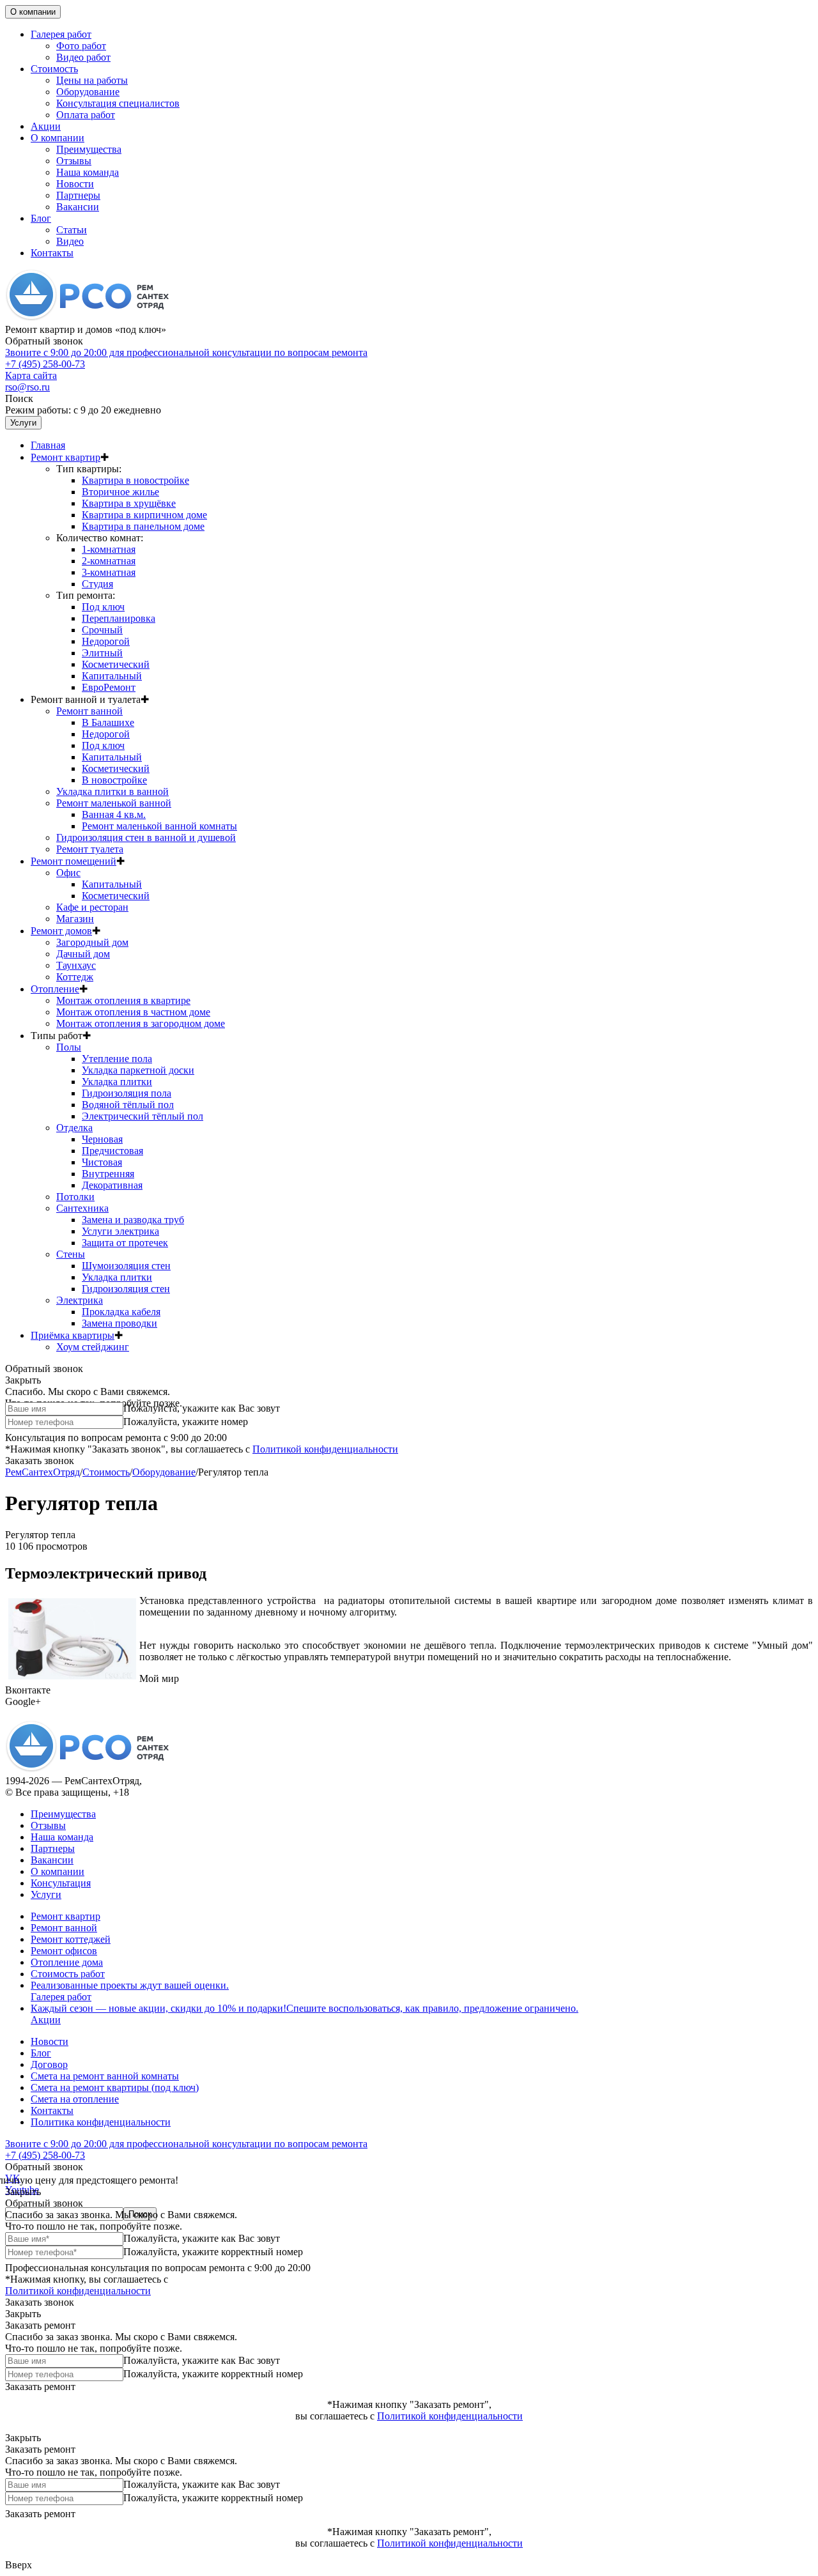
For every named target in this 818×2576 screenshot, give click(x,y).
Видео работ (83, 57)
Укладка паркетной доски (138, 1070)
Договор (49, 2064)
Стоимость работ (68, 1974)
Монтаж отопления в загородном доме (141, 1023)
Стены (71, 1254)
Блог (41, 218)
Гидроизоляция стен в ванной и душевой (146, 837)
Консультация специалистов (118, 103)
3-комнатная (109, 572)
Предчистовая (112, 1151)
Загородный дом (92, 942)
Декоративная (112, 1185)
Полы (69, 1047)
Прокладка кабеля (121, 1312)
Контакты (52, 253)
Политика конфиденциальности (101, 2122)
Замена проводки (120, 1323)
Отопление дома (67, 1962)
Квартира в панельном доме (143, 526)
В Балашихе (108, 722)
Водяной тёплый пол (128, 1105)
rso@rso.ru (27, 387)
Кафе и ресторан (92, 907)
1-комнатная (109, 549)
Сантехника (82, 1208)
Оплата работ (86, 115)
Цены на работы (92, 80)
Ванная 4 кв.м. (114, 814)
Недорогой (106, 641)
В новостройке (114, 780)
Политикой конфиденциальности (325, 1449)
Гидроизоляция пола (127, 1093)
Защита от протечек (125, 1243)
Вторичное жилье (120, 492)
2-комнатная (109, 561)
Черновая (102, 1139)
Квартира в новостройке (135, 480)
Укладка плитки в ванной (112, 791)
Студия (97, 584)
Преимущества (89, 149)
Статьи (72, 230)
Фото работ (81, 46)
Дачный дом (83, 954)
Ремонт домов (61, 931)
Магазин (75, 919)
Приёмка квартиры (73, 1335)
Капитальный (112, 676)
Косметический (116, 664)
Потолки (75, 1197)
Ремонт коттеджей (71, 1939)
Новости (75, 184)
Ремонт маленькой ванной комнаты (159, 826)
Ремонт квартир (66, 457)
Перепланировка (119, 618)
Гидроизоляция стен (126, 1289)
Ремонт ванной (89, 711)
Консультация (61, 1883)
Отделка (74, 1128)
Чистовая (102, 1162)
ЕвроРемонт (109, 687)
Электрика (80, 1300)
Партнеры (78, 195)
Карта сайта (31, 375)
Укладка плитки (117, 1082)
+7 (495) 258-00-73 (186, 358)
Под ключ (103, 607)
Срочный (102, 630)
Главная (48, 445)
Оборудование (88, 92)
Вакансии (78, 207)
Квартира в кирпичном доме (144, 515)
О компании (33, 12)
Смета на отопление (75, 2099)
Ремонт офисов (64, 1951)
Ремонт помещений (73, 861)
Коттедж (75, 977)
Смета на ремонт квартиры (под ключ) (115, 2087)
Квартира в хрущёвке (129, 503)
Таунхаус (76, 965)
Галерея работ (61, 34)
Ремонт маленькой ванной (114, 803)
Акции (46, 126)
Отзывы (74, 161)
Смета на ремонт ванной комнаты (105, 2076)
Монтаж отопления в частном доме (133, 1012)
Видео (70, 241)
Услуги (23, 423)
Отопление (55, 989)
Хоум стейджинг (93, 1347)
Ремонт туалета (90, 849)
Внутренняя (108, 1174)
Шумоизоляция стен (126, 1266)
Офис (68, 873)
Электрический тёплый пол (143, 1116)
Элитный (102, 653)
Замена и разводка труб (133, 1220)
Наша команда (88, 172)
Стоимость (54, 69)
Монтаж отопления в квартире (123, 1000)
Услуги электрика (120, 1231)
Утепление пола (117, 1059)
